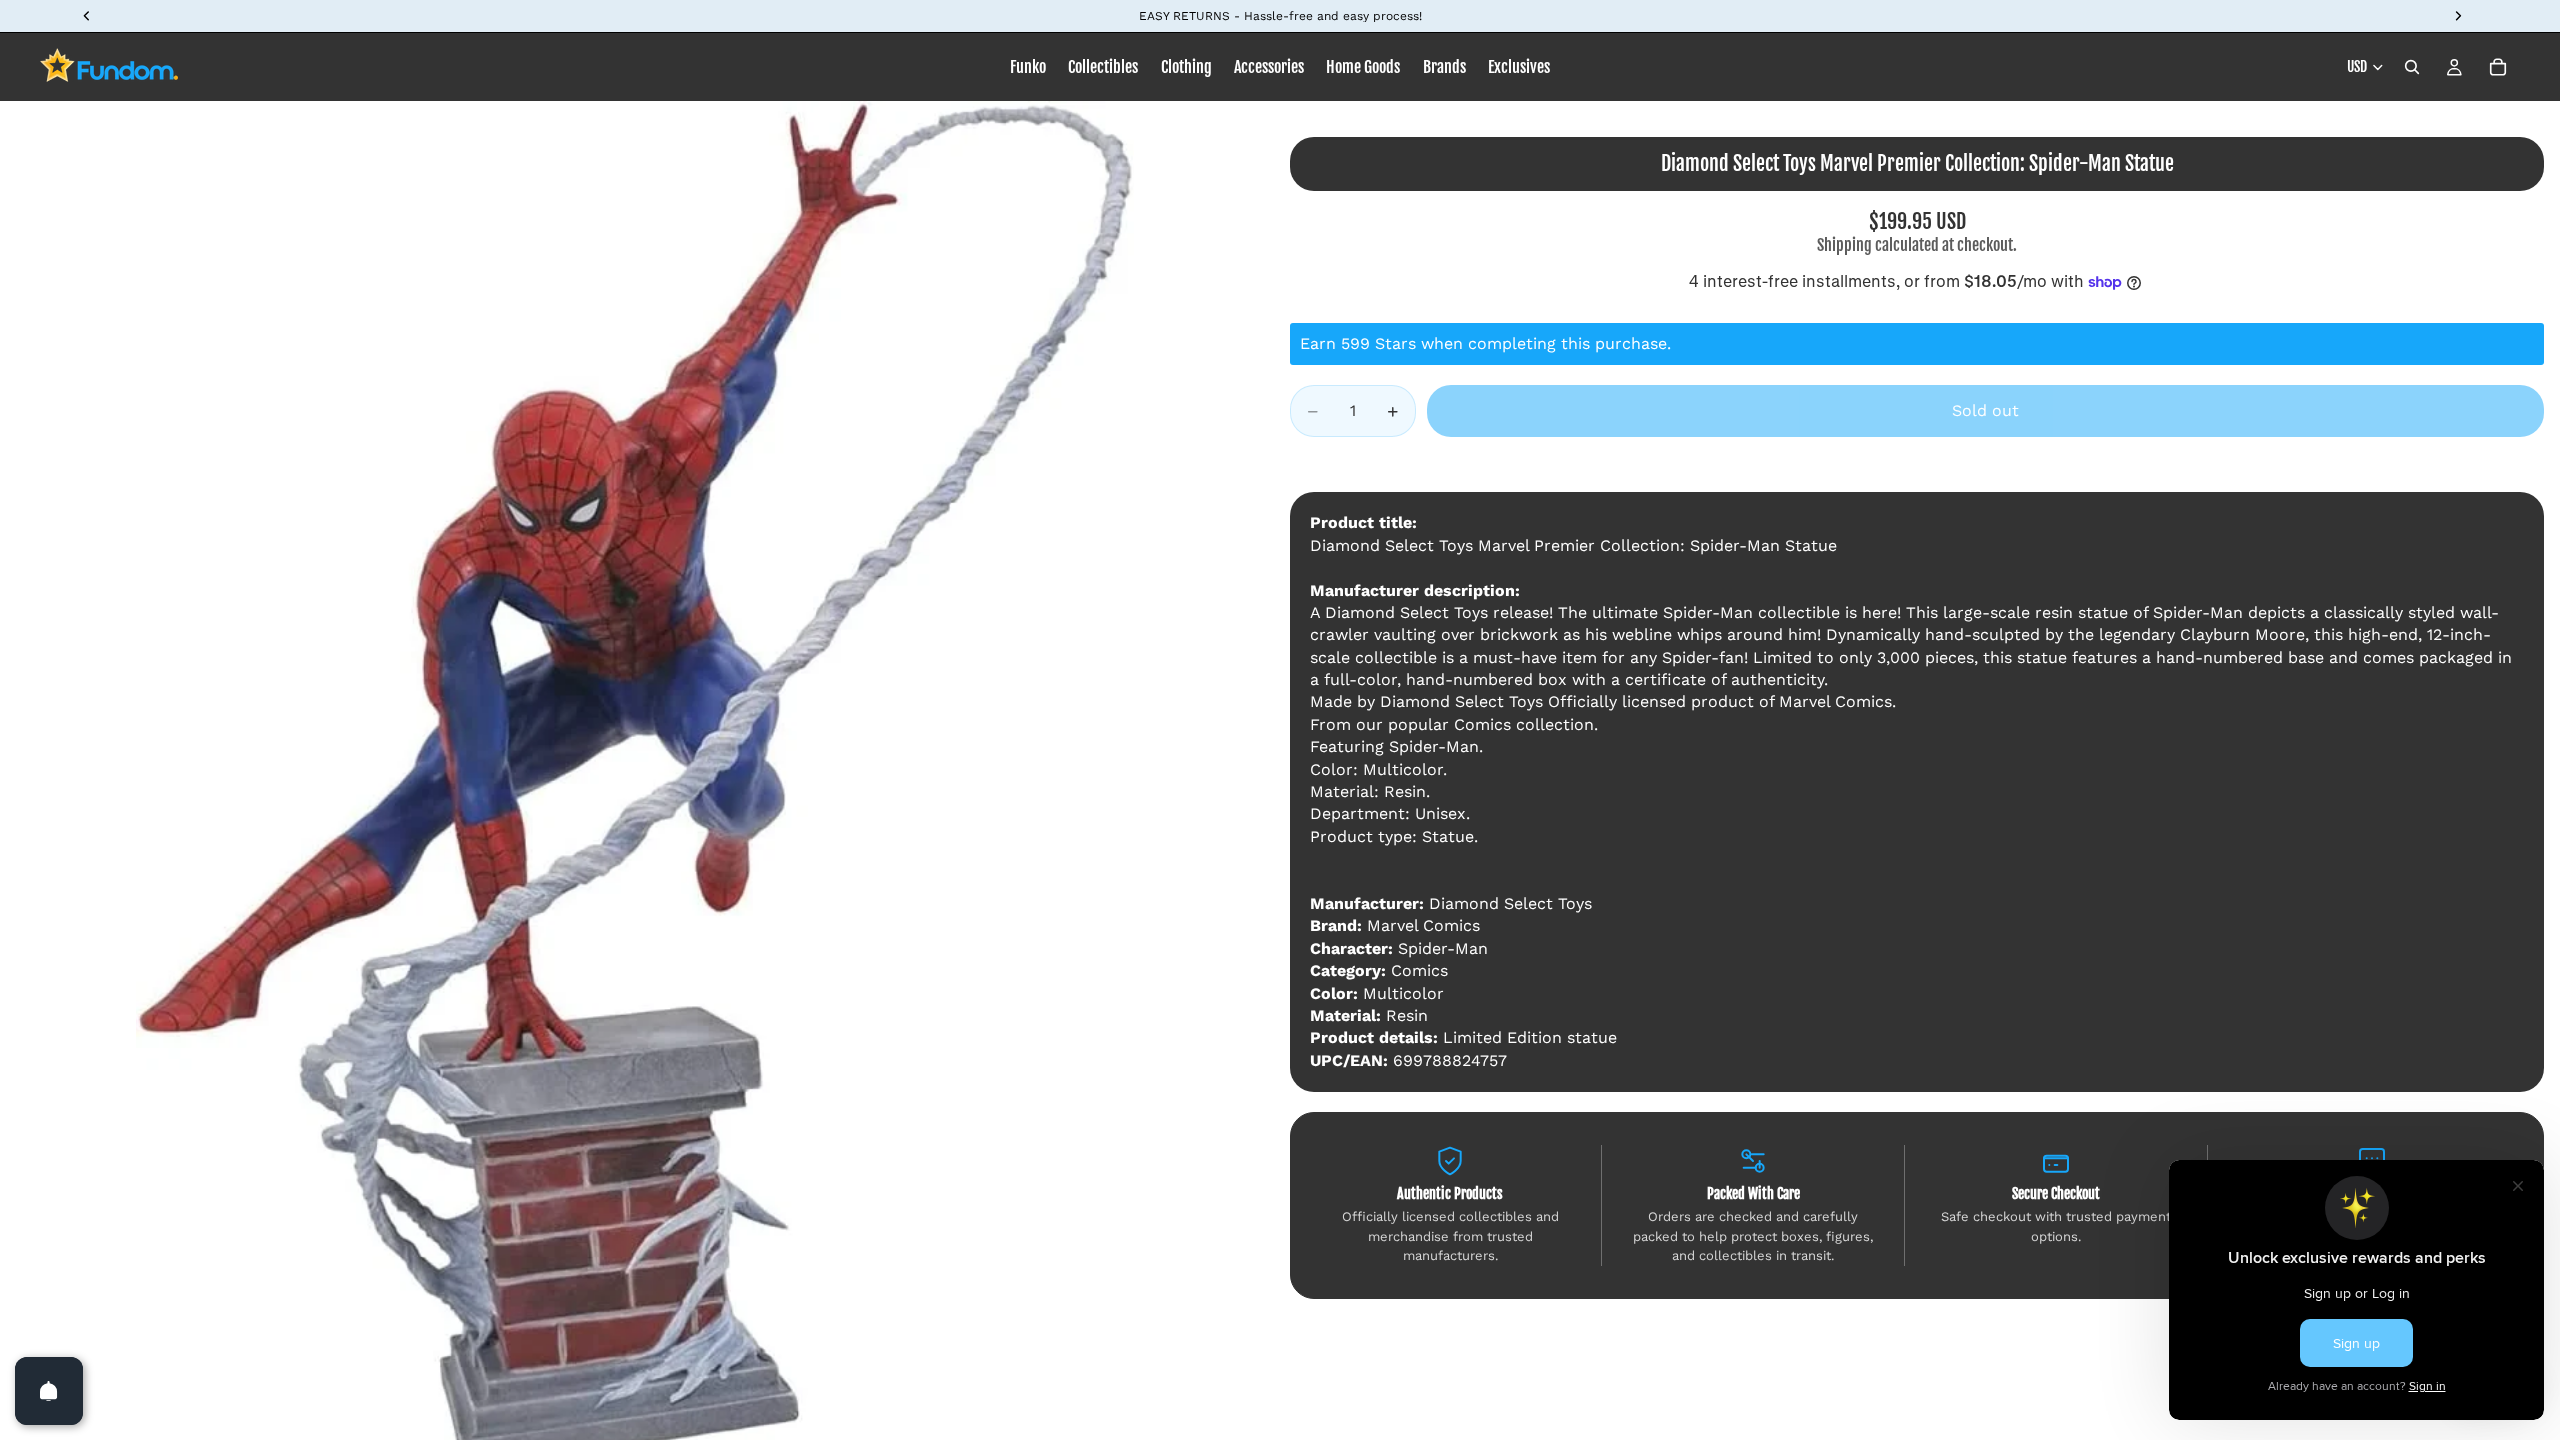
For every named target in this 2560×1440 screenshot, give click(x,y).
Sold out (1985, 410)
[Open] (49, 1391)
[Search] (2412, 67)
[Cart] (2498, 67)
